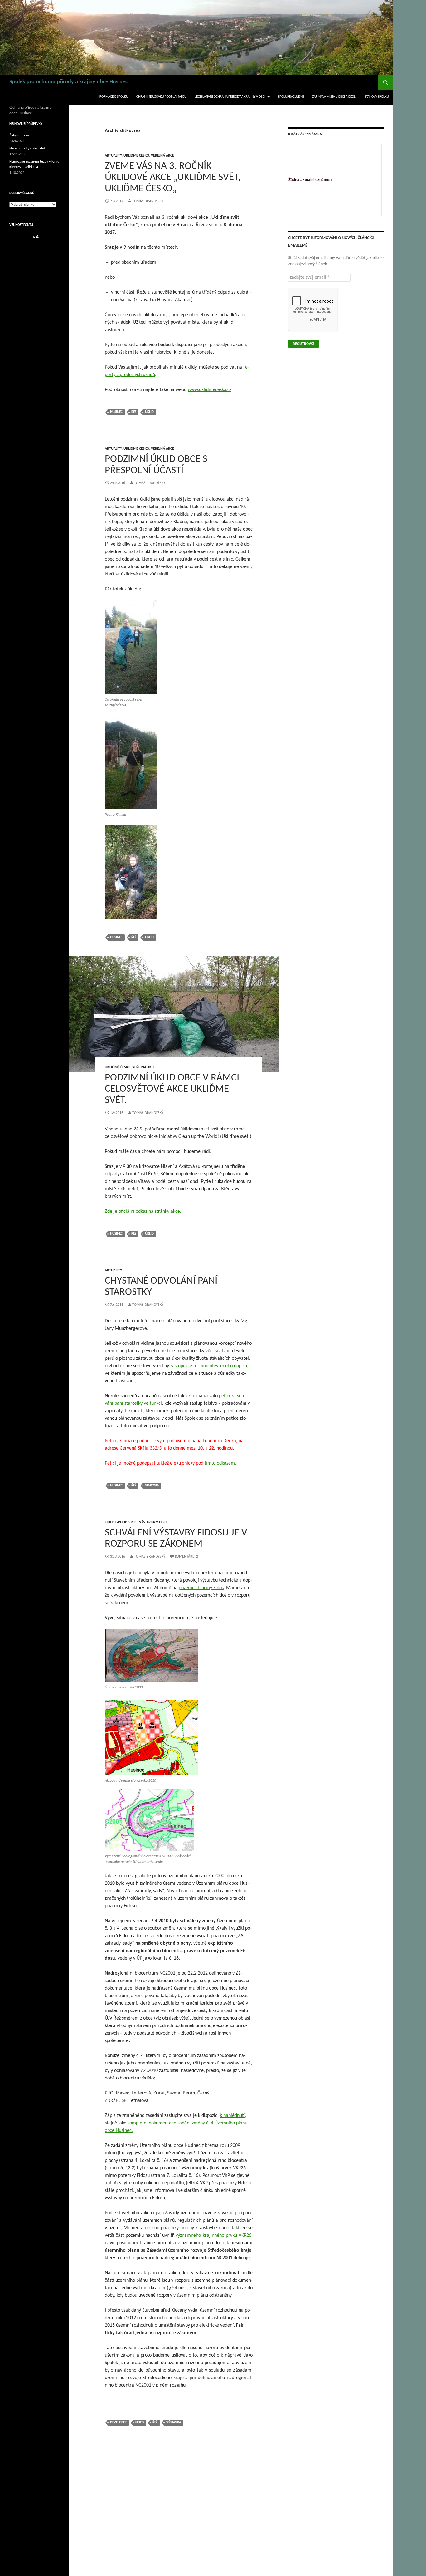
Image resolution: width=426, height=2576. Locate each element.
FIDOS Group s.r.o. (121, 1522)
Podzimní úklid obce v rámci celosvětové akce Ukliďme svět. (172, 1089)
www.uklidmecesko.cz (210, 390)
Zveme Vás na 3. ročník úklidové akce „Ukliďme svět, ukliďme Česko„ (173, 177)
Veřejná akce (162, 156)
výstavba (174, 2423)
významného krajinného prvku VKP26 (213, 2236)
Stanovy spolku (377, 97)
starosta (152, 1486)
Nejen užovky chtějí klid (27, 149)
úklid (149, 412)
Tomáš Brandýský (148, 201)
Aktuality (113, 156)
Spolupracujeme (291, 97)
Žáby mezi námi (22, 135)
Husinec (116, 412)
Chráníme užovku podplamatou (161, 97)
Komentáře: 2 (186, 1557)
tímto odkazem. (220, 1463)
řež (134, 412)
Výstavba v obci (153, 1522)
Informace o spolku (112, 97)
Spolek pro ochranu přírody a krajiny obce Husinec (69, 82)
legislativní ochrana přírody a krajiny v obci (230, 97)
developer (118, 2423)
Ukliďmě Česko (136, 156)
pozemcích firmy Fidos (201, 1588)
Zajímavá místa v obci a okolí (334, 97)
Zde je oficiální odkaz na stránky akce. (143, 1212)
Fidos (140, 2423)
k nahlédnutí (232, 2116)
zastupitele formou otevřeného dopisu (209, 1366)
